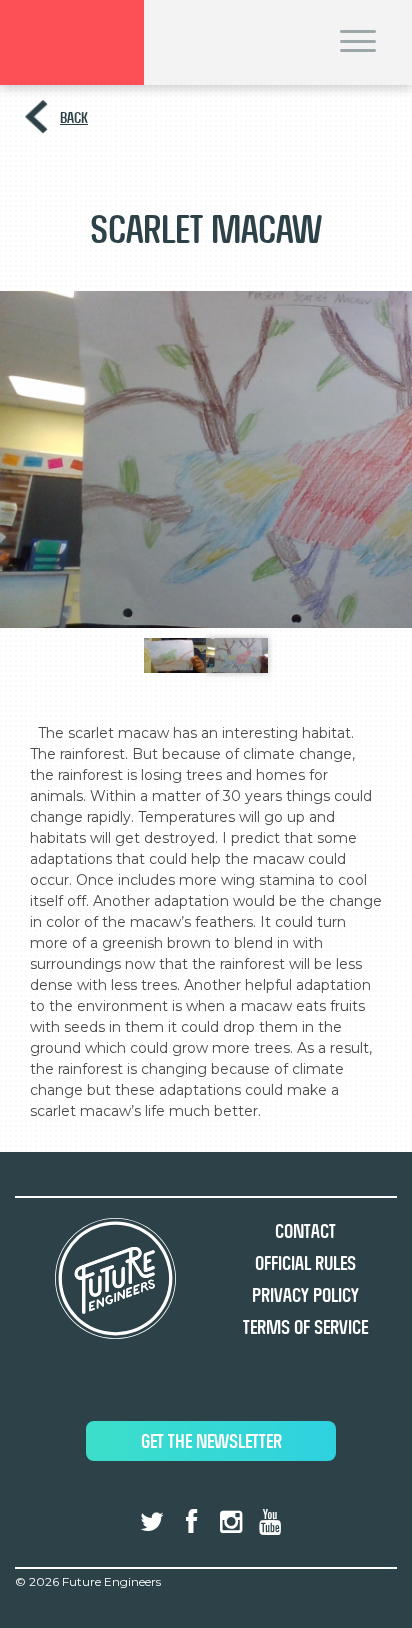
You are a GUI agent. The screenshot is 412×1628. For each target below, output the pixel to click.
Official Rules (305, 1263)
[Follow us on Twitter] (152, 1522)
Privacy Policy (305, 1295)
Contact (305, 1231)
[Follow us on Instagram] (231, 1522)
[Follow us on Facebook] (191, 1522)
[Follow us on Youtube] (270, 1522)
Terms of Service (305, 1327)
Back (74, 117)
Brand (72, 42)
